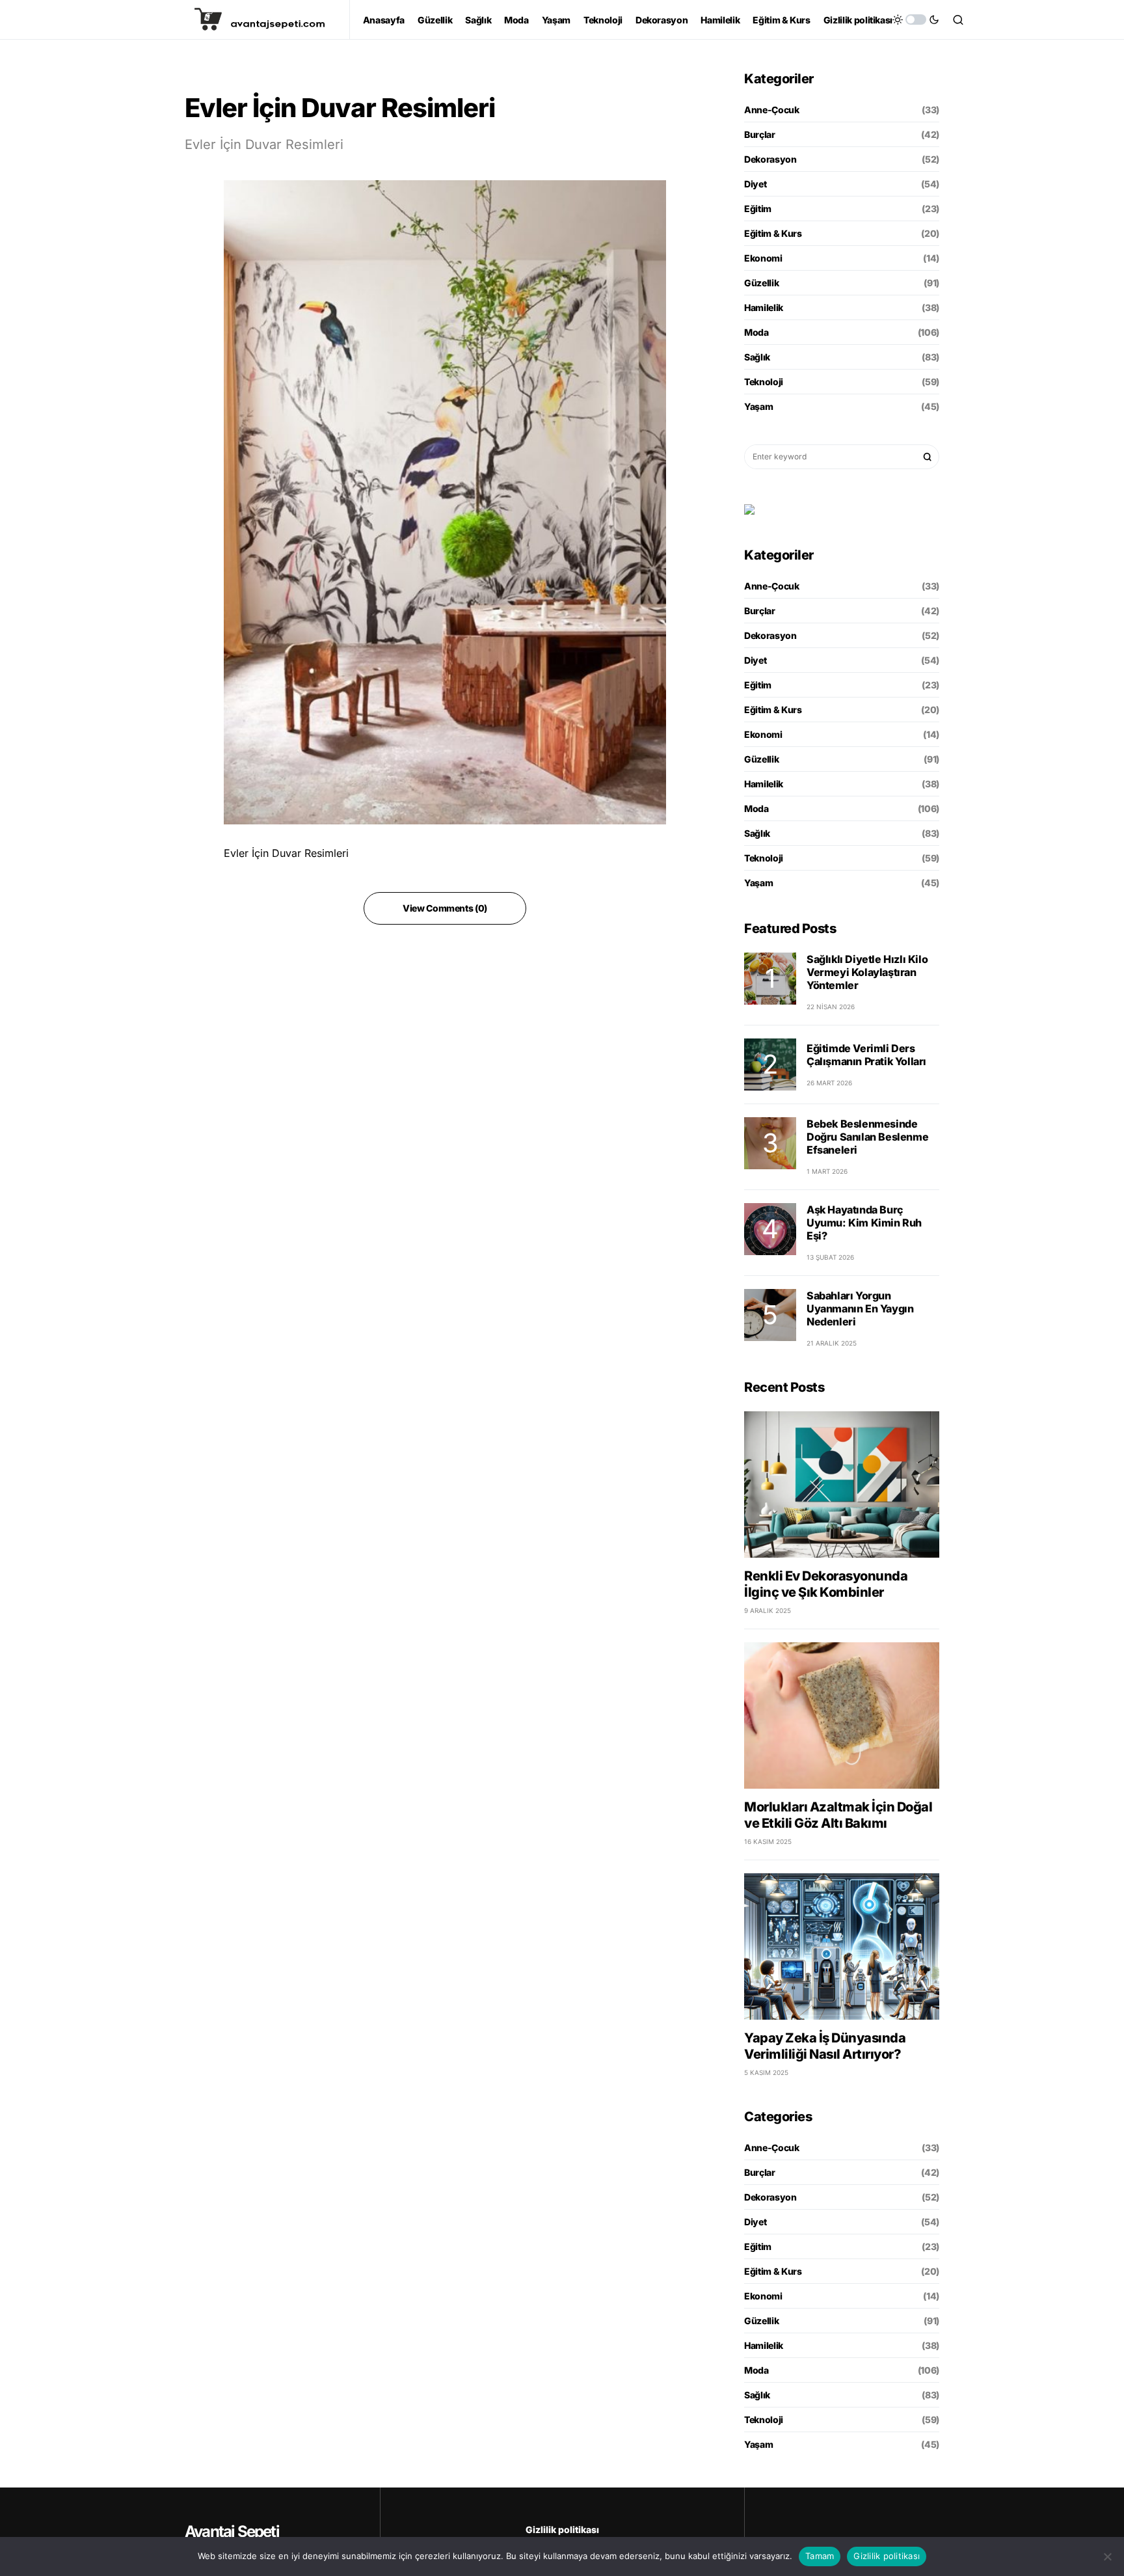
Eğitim (758, 209)
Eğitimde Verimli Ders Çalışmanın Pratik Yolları (866, 1055)
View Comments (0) (445, 908)
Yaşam (758, 406)
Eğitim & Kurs (773, 233)
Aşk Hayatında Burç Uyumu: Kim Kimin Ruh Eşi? (864, 1223)
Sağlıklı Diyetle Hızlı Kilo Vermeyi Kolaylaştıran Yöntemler (867, 972)
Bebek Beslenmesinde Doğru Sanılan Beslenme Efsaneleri (867, 1137)
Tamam (820, 2556)
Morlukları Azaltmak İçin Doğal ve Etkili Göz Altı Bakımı (838, 1815)
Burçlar (760, 134)
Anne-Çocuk (772, 110)
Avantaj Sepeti (232, 2531)
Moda (756, 332)
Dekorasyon (770, 159)
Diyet (755, 184)
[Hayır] (1108, 2556)
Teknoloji (764, 382)
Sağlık (757, 357)
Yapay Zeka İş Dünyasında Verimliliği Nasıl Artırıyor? (825, 2046)
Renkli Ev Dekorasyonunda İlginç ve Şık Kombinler (826, 1584)
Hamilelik (764, 307)
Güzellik (761, 283)
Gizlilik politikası (562, 2529)
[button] (916, 20)
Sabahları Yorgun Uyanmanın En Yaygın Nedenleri (860, 1308)
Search (928, 457)
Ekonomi (763, 258)
